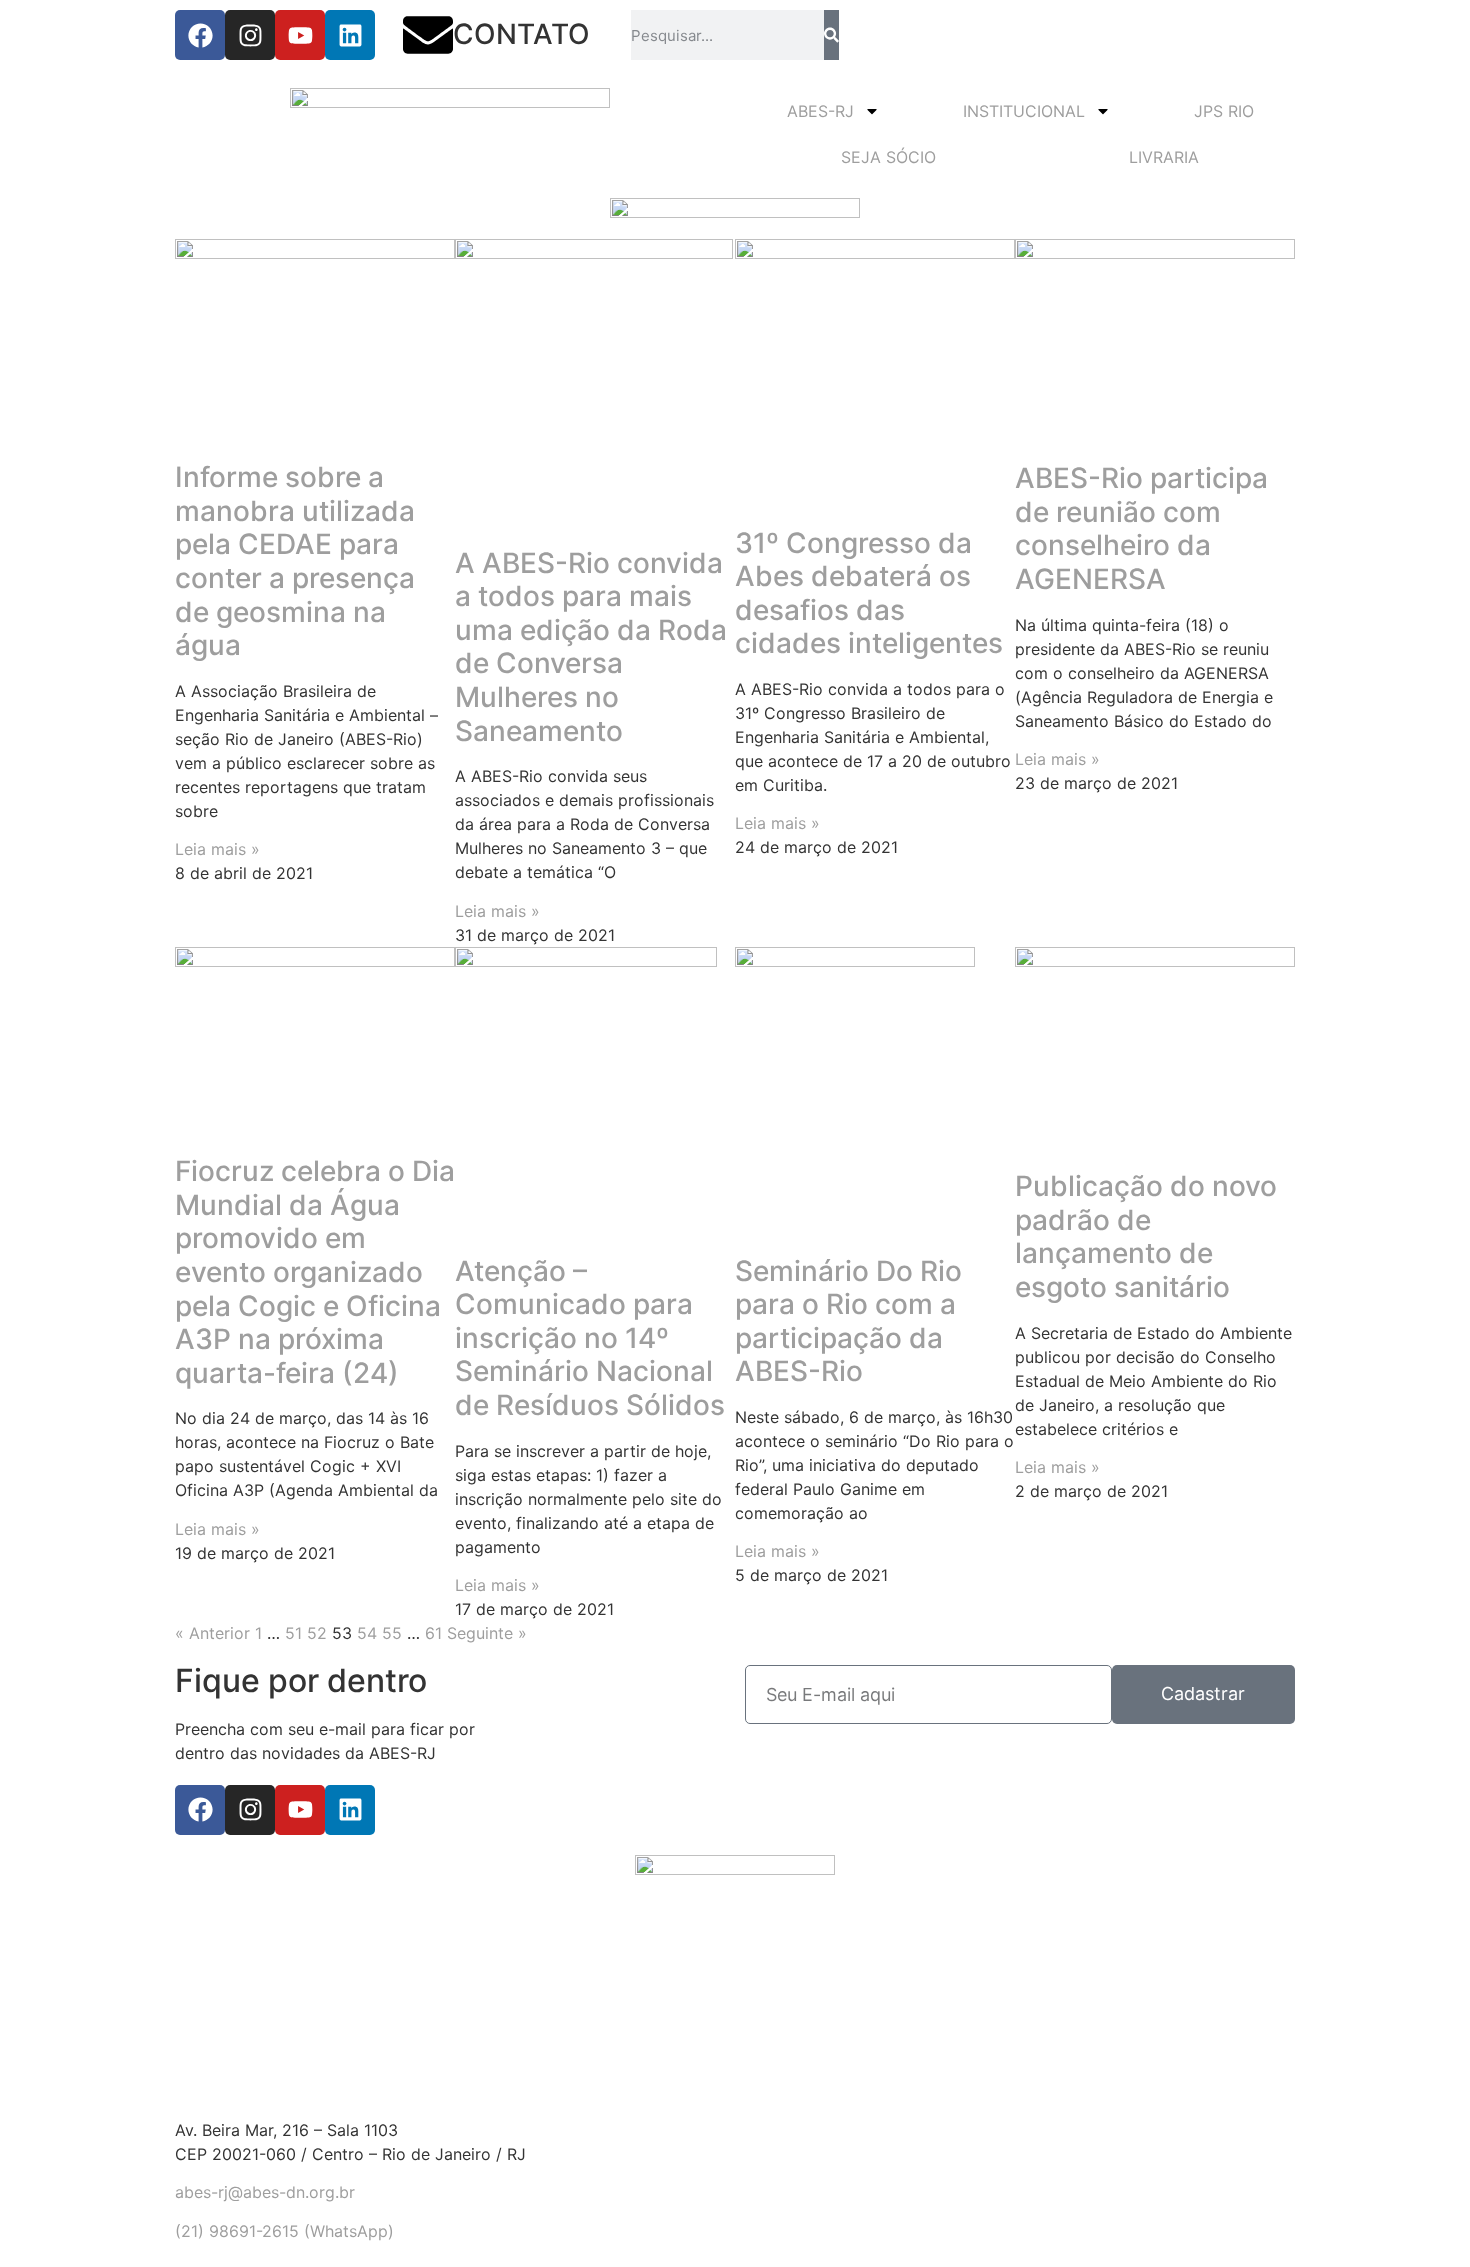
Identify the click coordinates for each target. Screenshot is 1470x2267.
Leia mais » (217, 849)
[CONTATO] (428, 35)
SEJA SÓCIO (888, 157)
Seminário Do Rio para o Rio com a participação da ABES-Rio (848, 1321)
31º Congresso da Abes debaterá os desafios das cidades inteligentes (869, 593)
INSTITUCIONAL (1024, 111)
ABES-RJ (820, 111)
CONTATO (521, 34)
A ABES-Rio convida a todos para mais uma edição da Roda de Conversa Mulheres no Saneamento (591, 647)
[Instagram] (250, 35)
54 (367, 1633)
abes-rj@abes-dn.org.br (265, 2192)
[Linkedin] (350, 35)
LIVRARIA (1164, 157)
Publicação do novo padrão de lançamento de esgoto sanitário (1146, 1236)
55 (392, 1633)
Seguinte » (487, 1633)
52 (317, 1633)
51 (293, 1633)
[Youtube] (300, 35)
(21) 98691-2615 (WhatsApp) (284, 2231)
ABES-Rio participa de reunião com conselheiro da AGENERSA (1141, 528)
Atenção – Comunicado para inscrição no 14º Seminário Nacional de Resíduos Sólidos (590, 1338)
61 (433, 1633)
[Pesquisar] (831, 35)
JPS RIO (1224, 111)
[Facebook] (200, 35)
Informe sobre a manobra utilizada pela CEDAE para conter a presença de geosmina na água (295, 561)
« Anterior (212, 1633)
